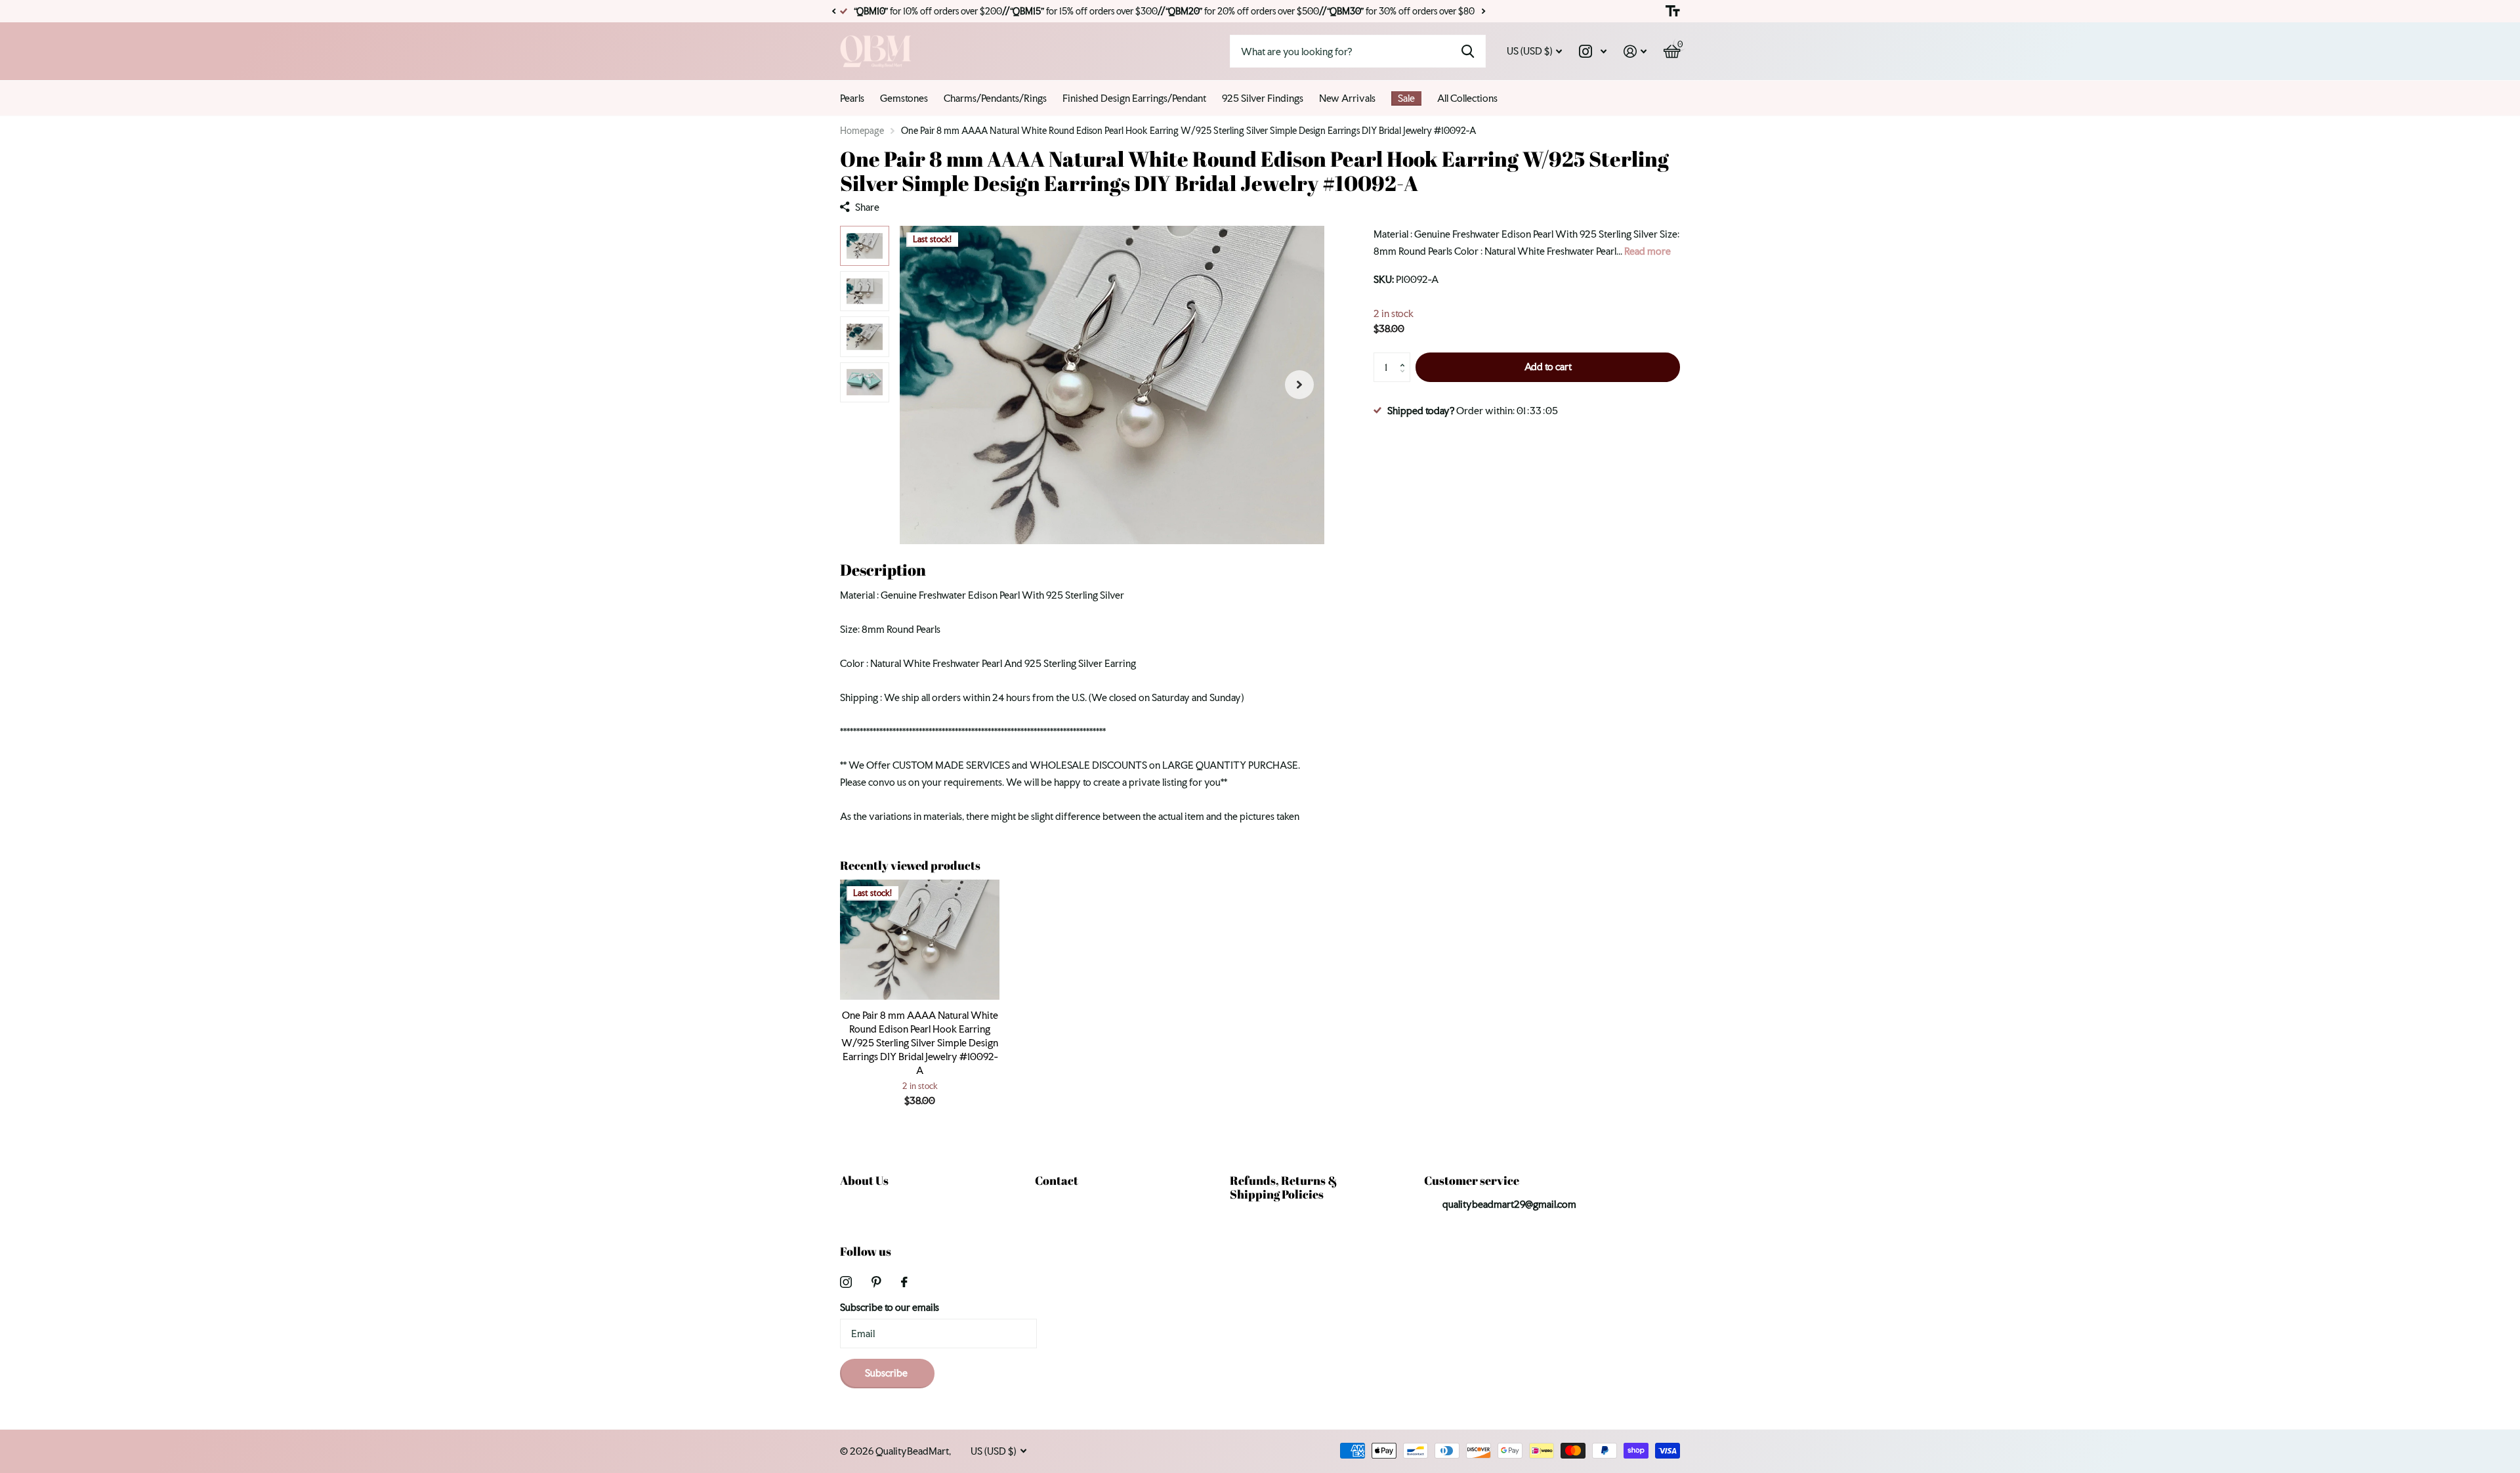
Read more (1648, 251)
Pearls (852, 98)
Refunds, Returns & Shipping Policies (1284, 1187)
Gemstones (904, 98)
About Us (864, 1180)
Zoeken (1468, 51)
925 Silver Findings (1263, 98)
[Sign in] (1635, 52)
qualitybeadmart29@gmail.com (1509, 1204)
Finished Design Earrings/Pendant (1134, 98)
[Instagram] (846, 1282)
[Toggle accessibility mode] (1673, 11)
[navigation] (865, 246)
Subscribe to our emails (890, 1307)
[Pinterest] (876, 1282)
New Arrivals (1347, 98)
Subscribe (887, 1373)
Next (1483, 11)
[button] (833, 11)
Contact (1057, 1180)
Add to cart (1548, 367)
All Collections (1467, 98)
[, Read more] (1593, 52)
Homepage (862, 131)
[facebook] (904, 1282)
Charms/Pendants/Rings (995, 98)
